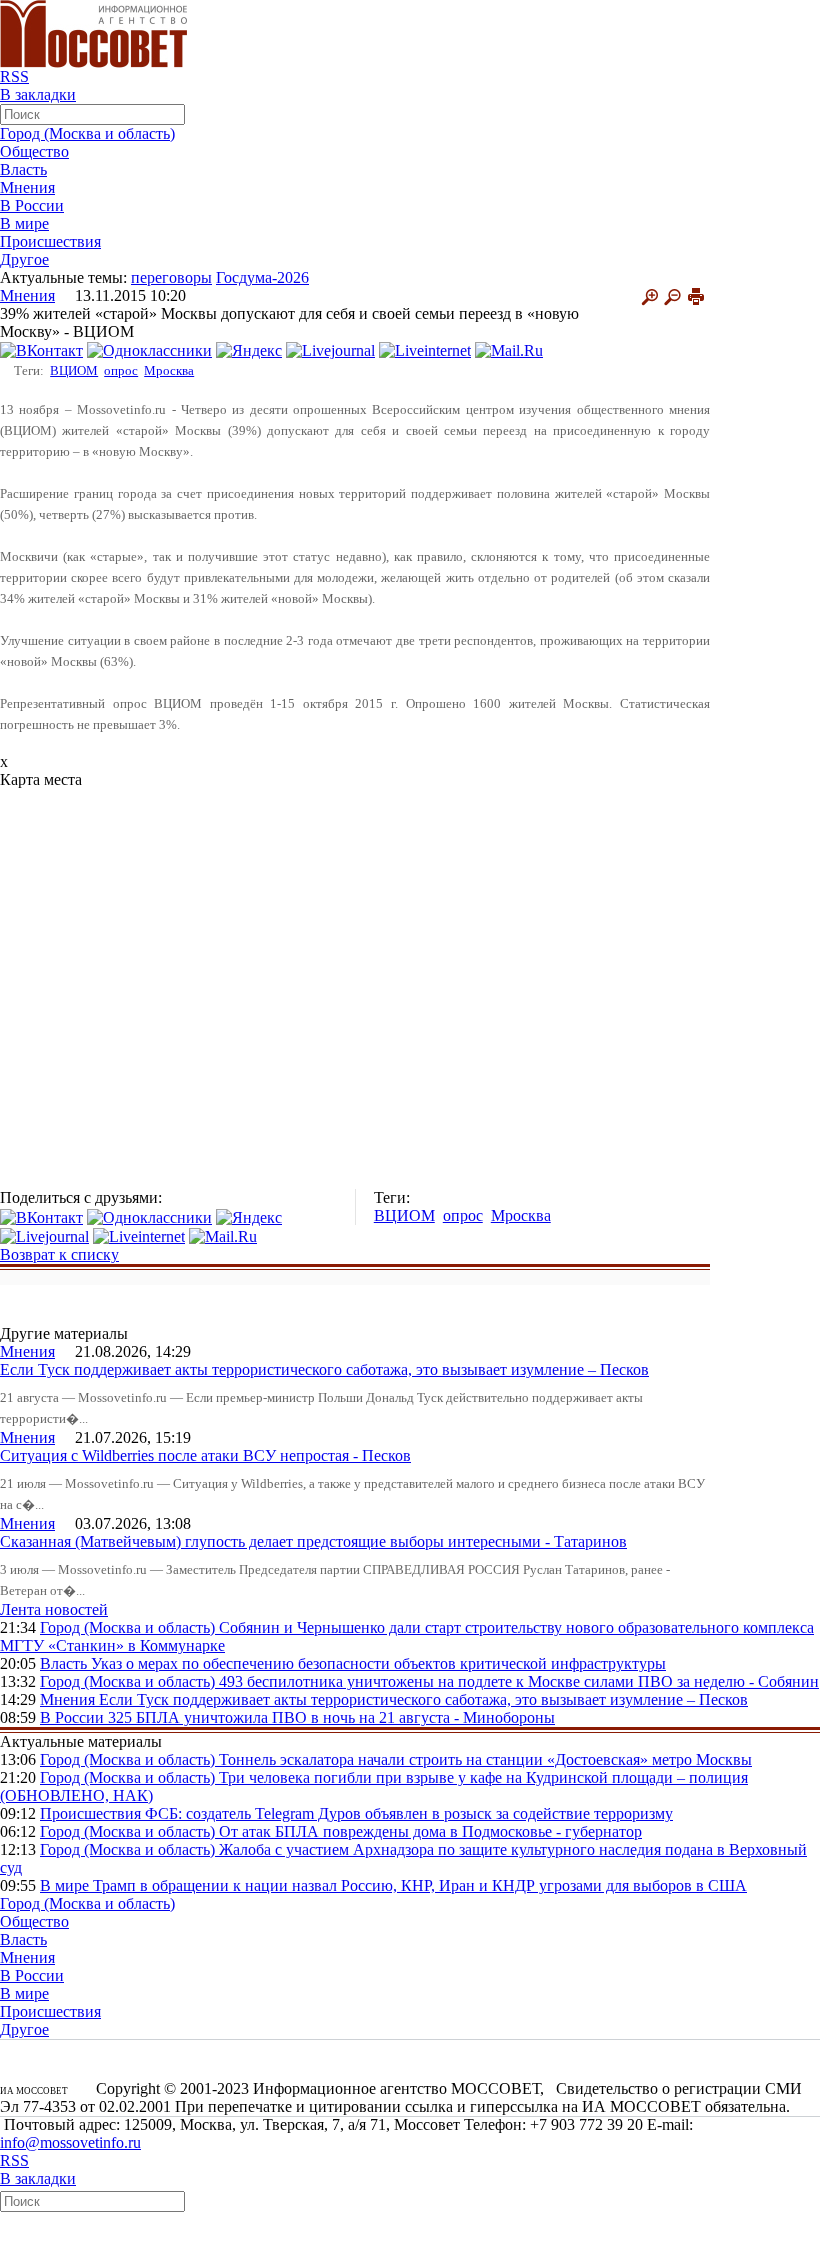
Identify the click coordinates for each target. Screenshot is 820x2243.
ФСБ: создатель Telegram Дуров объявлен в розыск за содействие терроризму (409, 1813)
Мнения (27, 187)
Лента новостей (54, 1609)
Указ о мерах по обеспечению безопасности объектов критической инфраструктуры (378, 1663)
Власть (23, 169)
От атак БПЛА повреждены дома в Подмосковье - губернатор (430, 1831)
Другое (24, 259)
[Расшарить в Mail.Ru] (509, 349)
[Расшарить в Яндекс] (249, 349)
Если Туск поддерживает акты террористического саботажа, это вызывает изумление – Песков (324, 1369)
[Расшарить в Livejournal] (330, 349)
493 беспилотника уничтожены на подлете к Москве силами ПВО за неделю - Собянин (519, 1681)
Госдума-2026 (262, 277)
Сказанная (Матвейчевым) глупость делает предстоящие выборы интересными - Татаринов (313, 1541)
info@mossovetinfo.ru (70, 2142)
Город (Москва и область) (87, 133)
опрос (121, 370)
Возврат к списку (59, 1254)
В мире (24, 223)
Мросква (169, 370)
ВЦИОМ (74, 370)
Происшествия (50, 241)
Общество (34, 151)
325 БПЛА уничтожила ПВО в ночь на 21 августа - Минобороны (331, 1717)
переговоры (171, 277)
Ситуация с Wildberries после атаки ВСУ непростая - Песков (205, 1455)
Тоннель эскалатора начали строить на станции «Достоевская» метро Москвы (485, 1759)
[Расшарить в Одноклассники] (149, 349)
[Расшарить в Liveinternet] (425, 349)
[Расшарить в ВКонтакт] (41, 349)
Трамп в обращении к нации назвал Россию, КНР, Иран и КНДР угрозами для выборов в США (420, 1885)
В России (32, 205)
